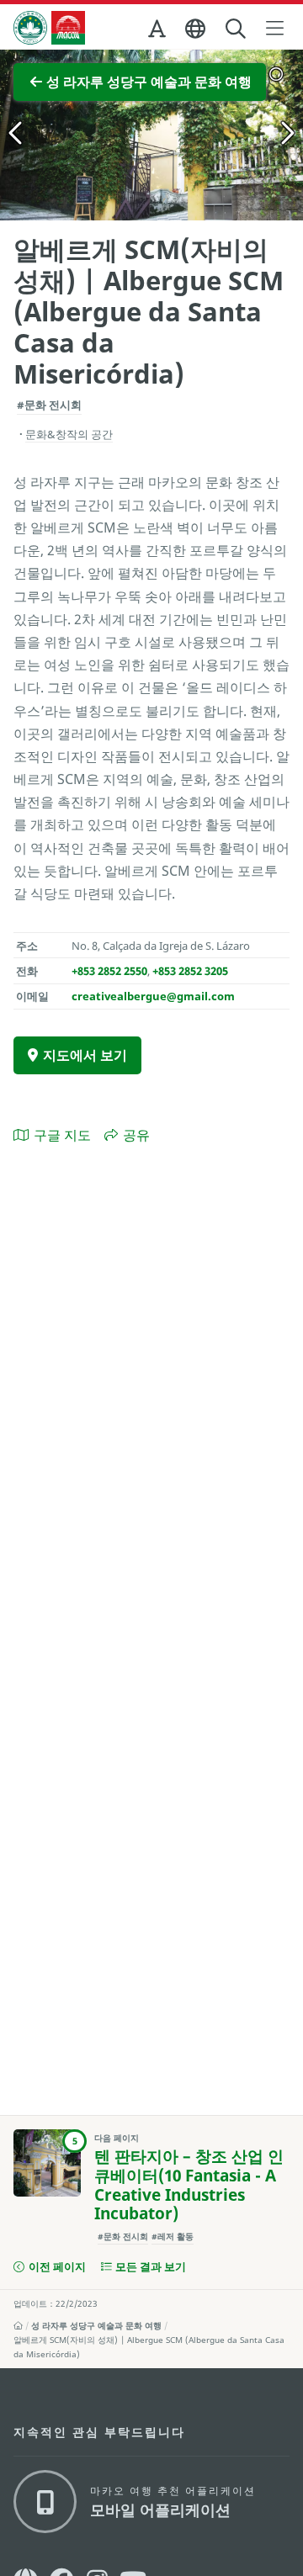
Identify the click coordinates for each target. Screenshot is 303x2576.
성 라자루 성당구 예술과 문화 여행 (96, 2325)
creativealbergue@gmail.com (153, 996)
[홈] (18, 2325)
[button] (158, 32)
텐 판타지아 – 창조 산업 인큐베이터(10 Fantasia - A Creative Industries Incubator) (189, 2185)
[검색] (237, 29)
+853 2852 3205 (190, 971)
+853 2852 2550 (109, 971)
